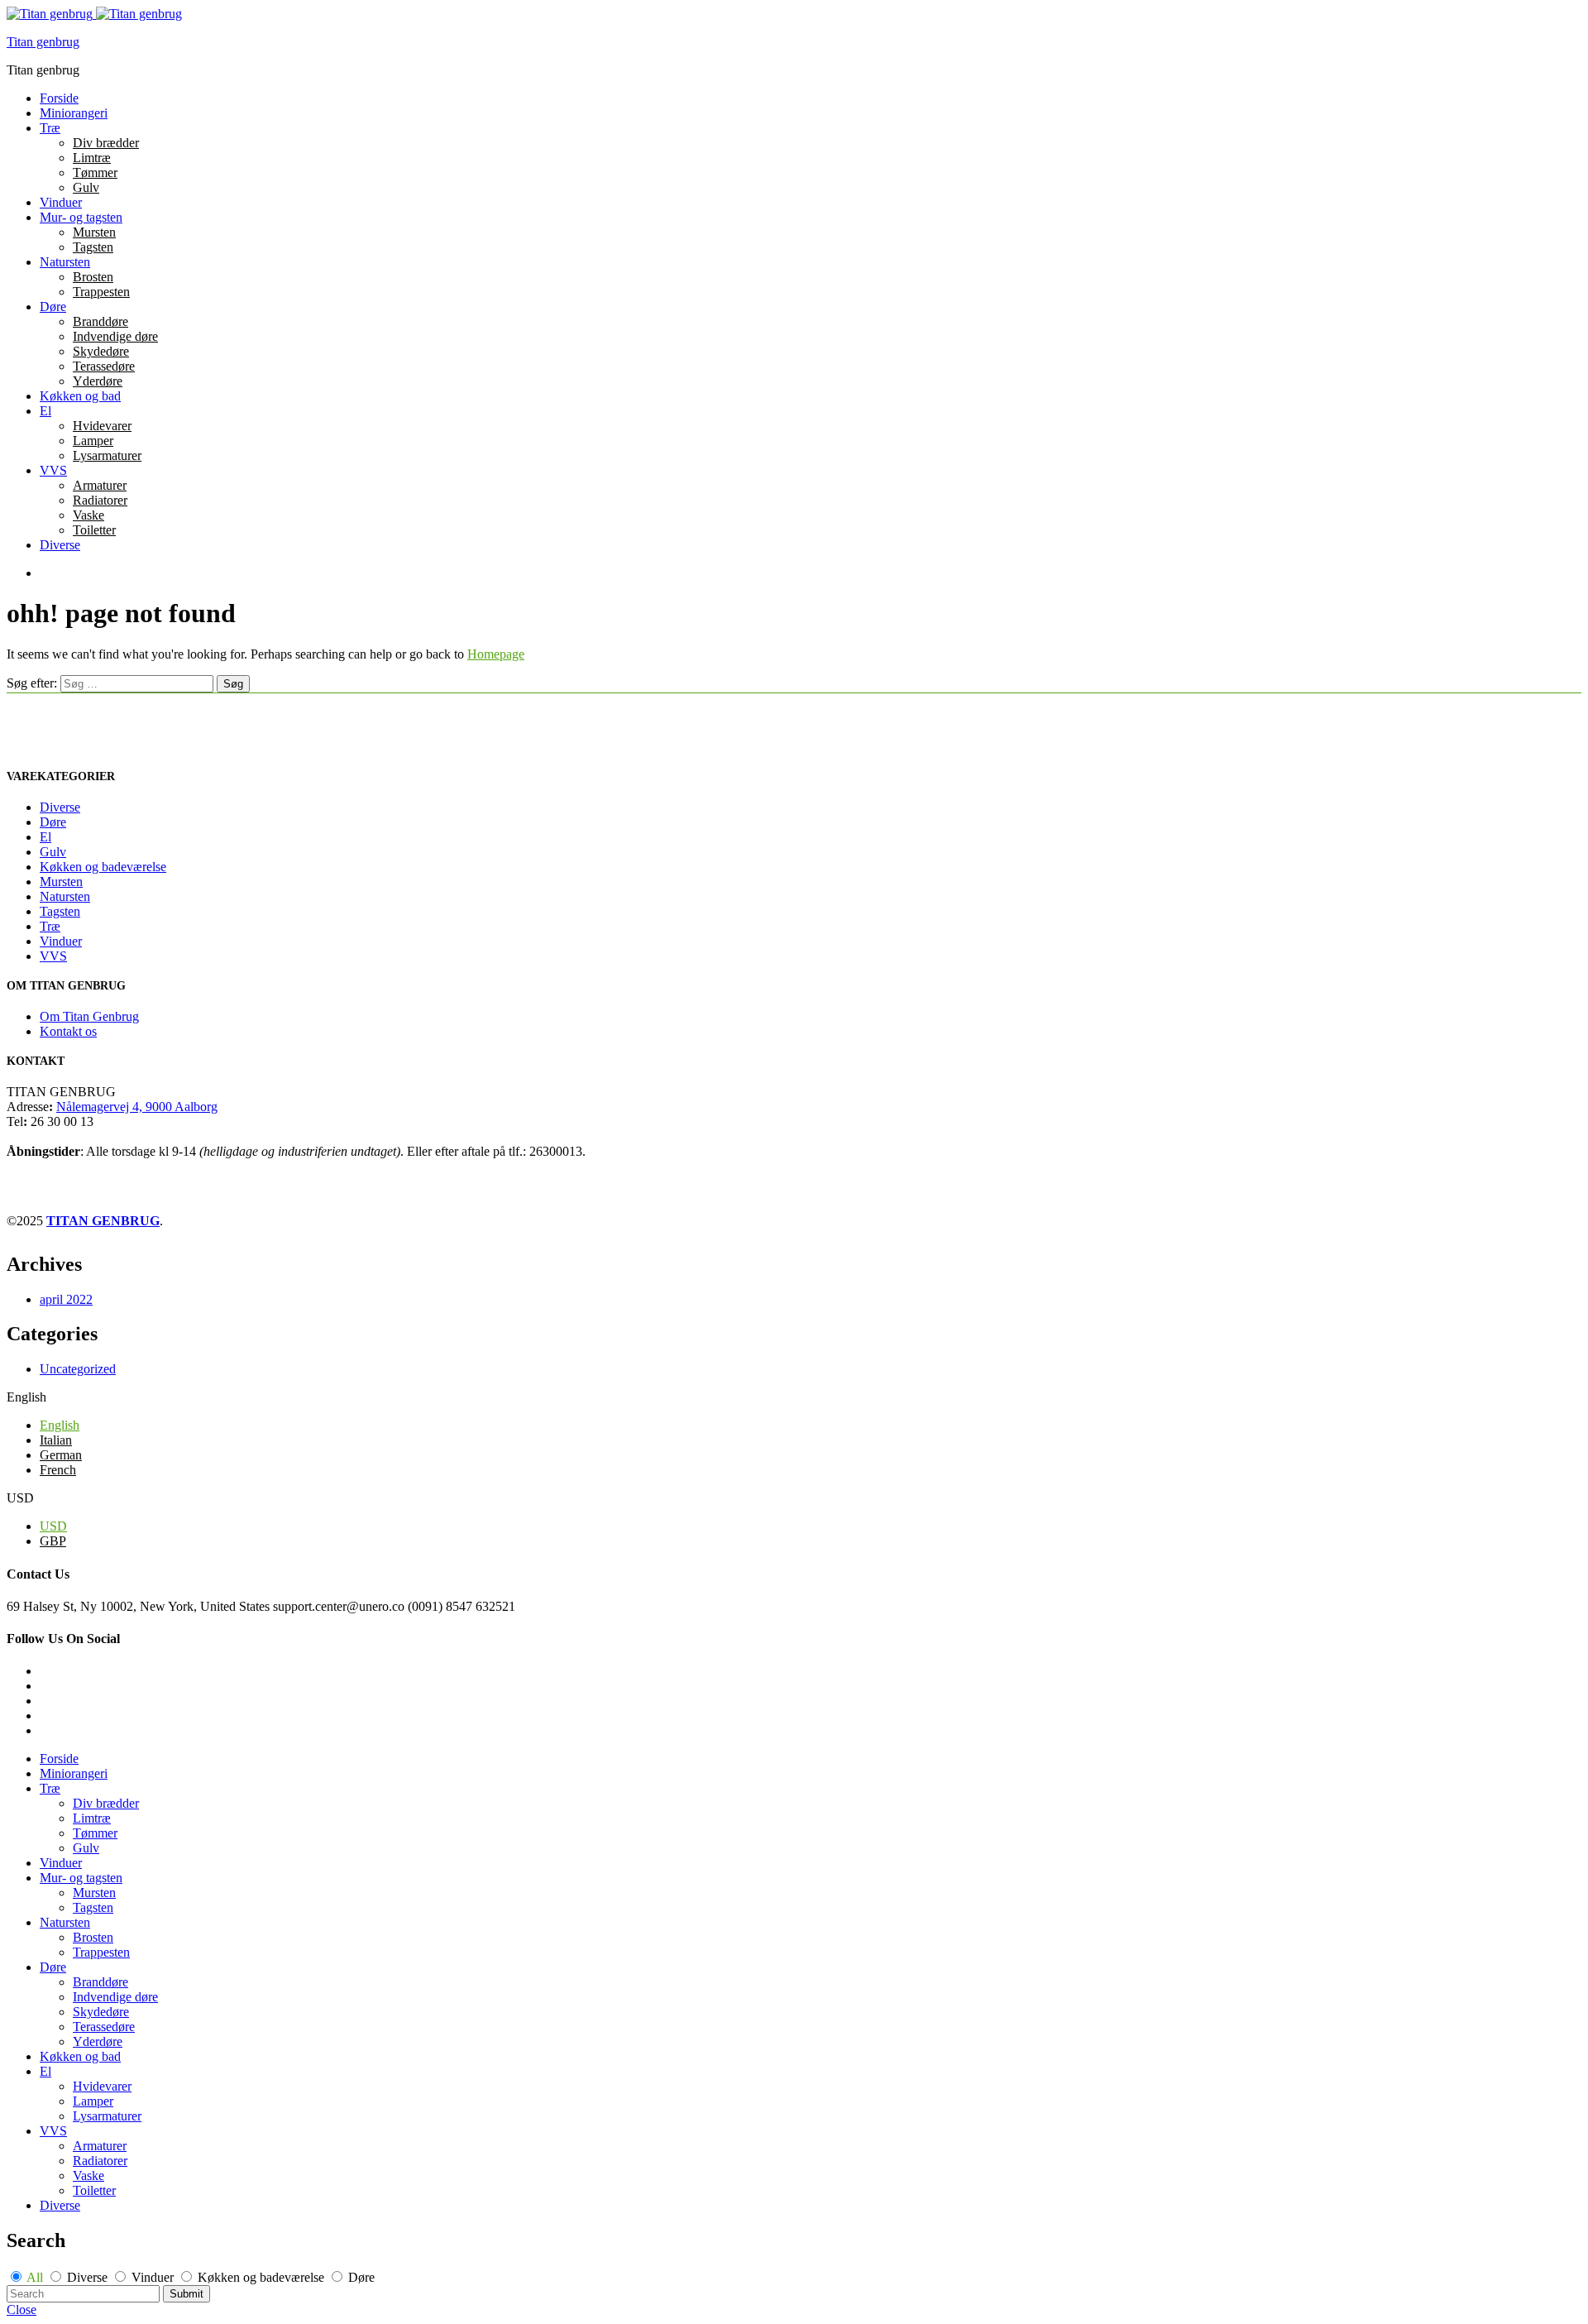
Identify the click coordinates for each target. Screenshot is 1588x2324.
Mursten (94, 232)
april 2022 (66, 1299)
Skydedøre (101, 351)
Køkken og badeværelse (103, 867)
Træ (50, 128)
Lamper (93, 441)
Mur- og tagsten (81, 217)
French (58, 1470)
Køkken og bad (80, 396)
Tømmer (95, 173)
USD (53, 1526)
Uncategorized (78, 1369)
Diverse (60, 545)
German (61, 1455)
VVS (53, 470)
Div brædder (106, 143)
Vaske (88, 515)
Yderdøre (98, 381)
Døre (53, 307)
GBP (53, 1541)
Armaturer (100, 485)
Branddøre (100, 321)
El (45, 411)
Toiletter (94, 530)
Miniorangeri (74, 113)
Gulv (86, 187)
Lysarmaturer (107, 455)
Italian (56, 1440)
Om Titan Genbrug (89, 1016)
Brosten (93, 277)
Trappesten (101, 292)
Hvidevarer (102, 426)
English (60, 1425)
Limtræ (92, 158)
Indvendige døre (115, 336)
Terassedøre (104, 366)
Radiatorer (100, 500)
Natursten (65, 262)
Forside (59, 98)
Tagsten (93, 247)
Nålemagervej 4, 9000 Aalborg (137, 1107)
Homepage (496, 654)
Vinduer (61, 202)
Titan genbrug (43, 42)
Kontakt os (68, 1031)
